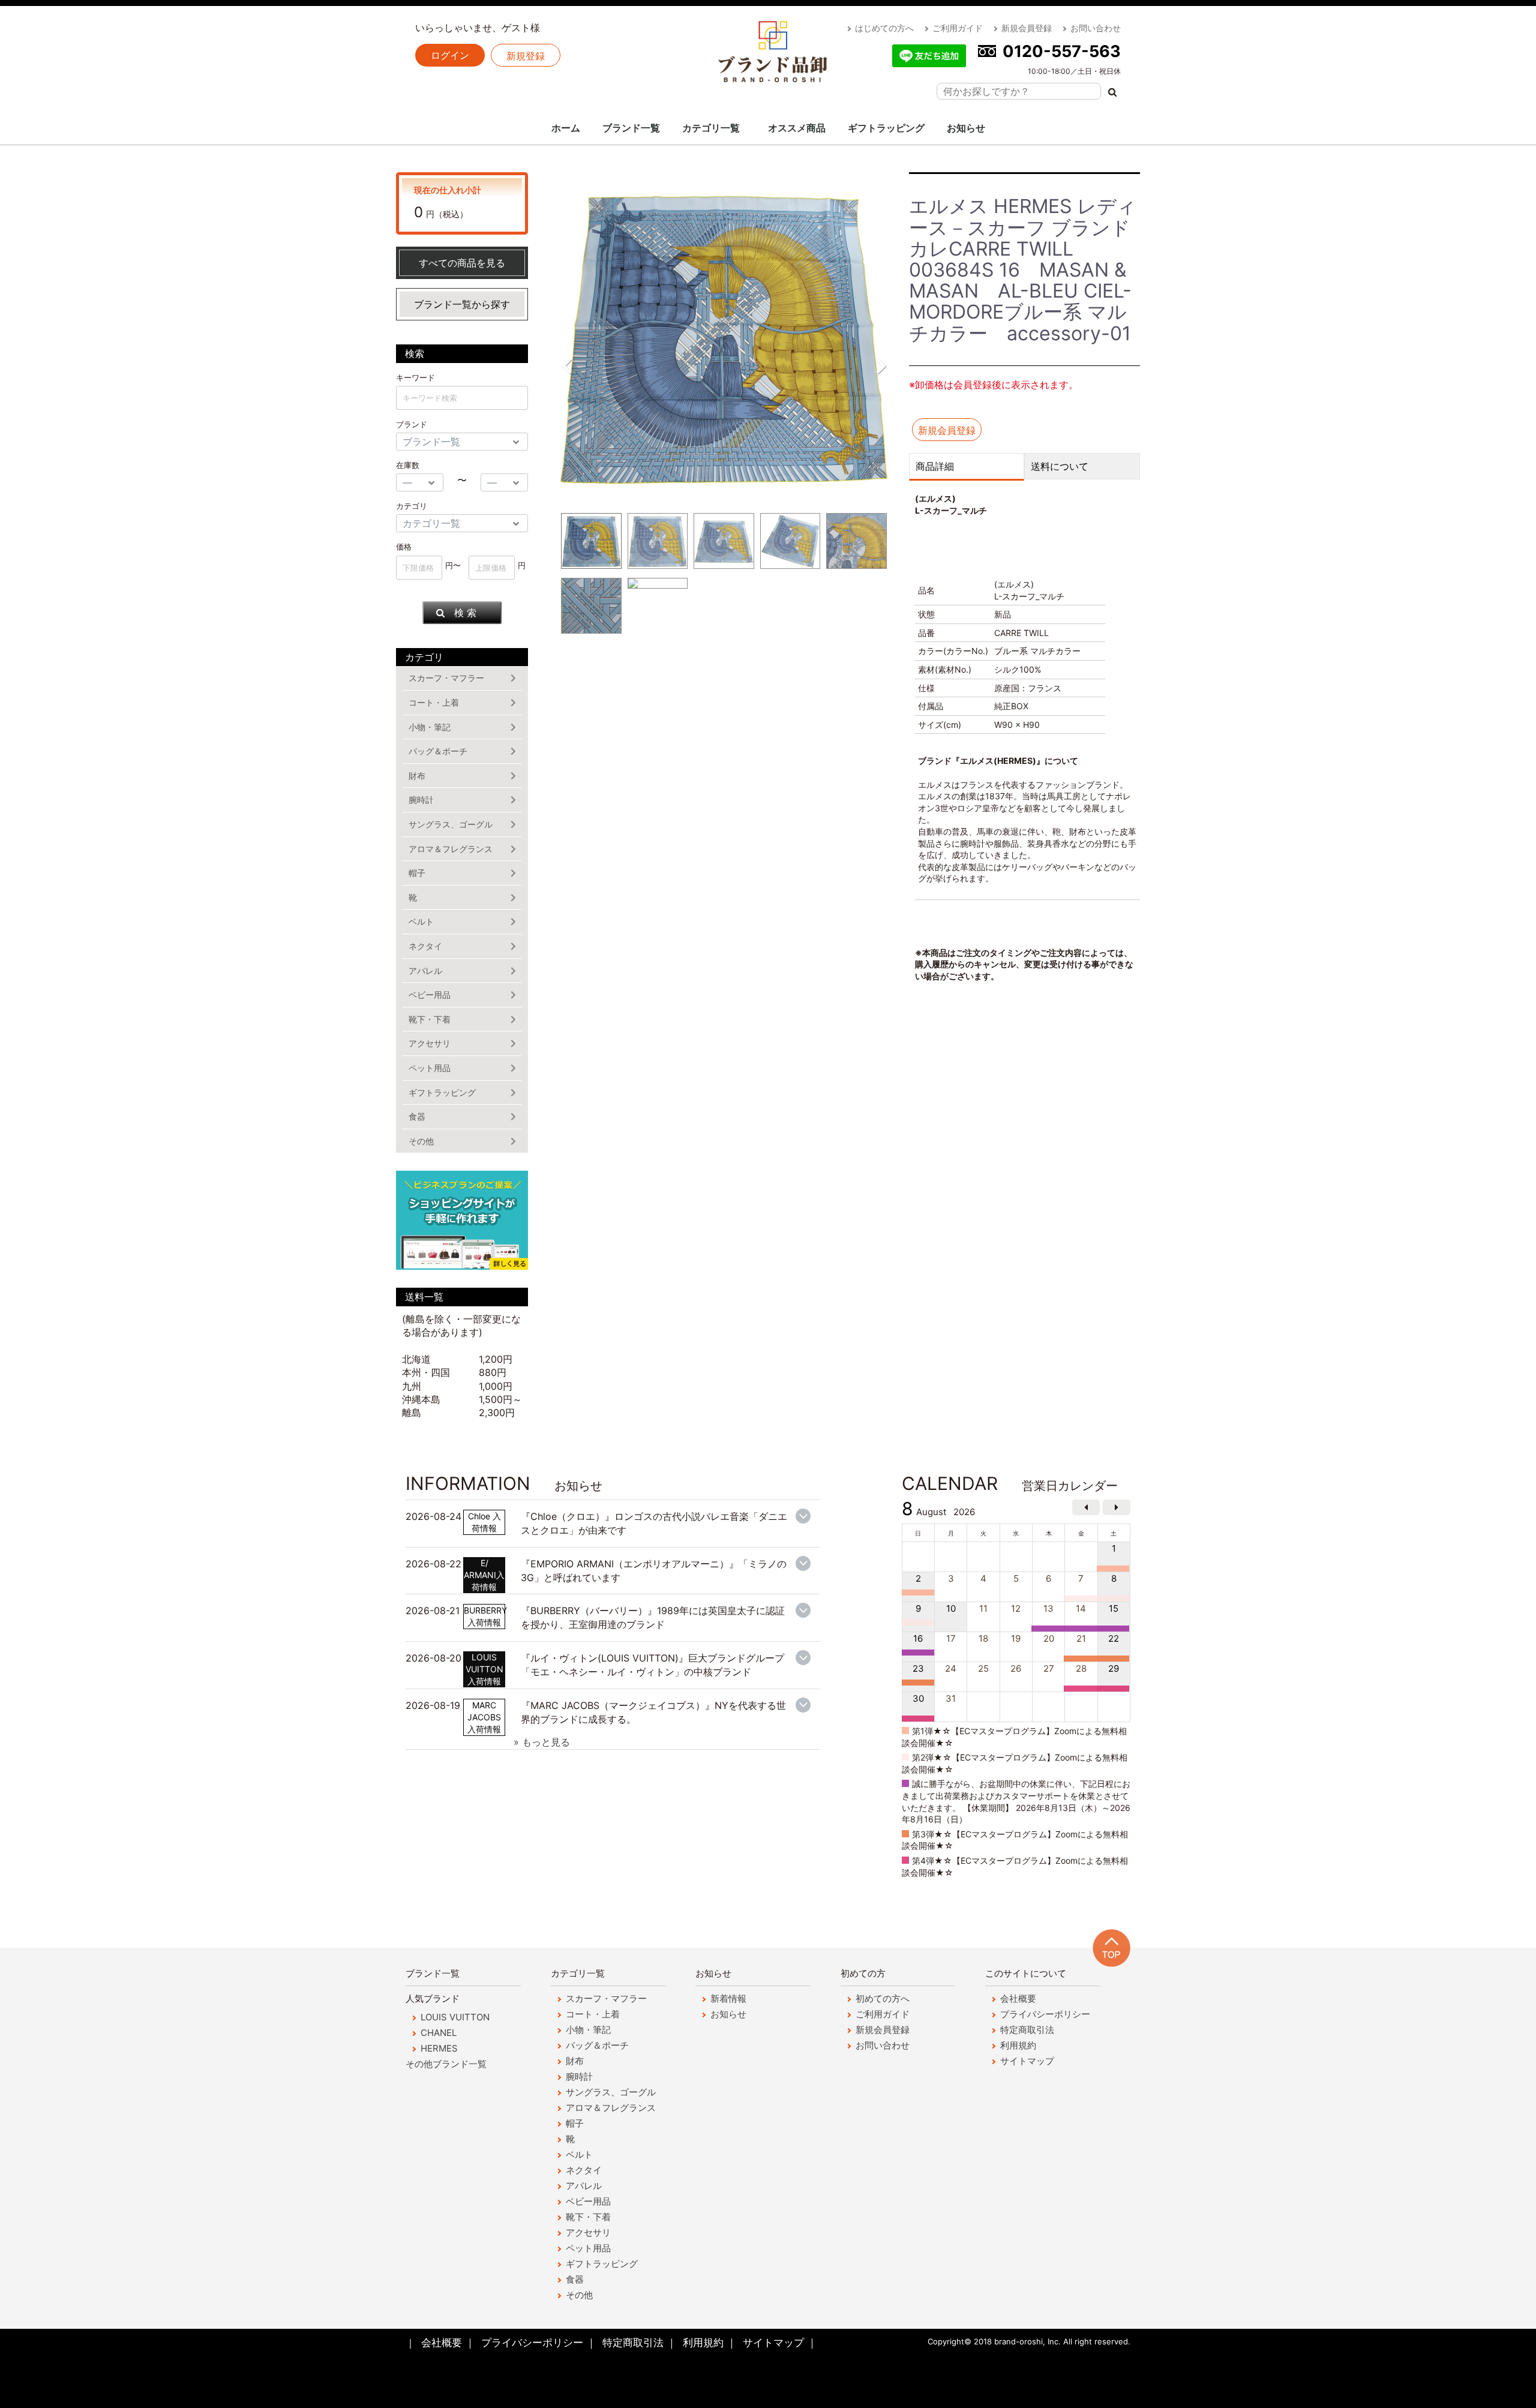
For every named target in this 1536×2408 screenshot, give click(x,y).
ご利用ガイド (958, 28)
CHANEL (439, 2033)
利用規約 (1018, 2045)
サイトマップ (1027, 2061)
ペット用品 (430, 1068)
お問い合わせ (1096, 28)
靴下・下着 (430, 1019)
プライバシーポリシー (1045, 2014)
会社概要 (1018, 1998)
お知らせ (966, 128)
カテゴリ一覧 (711, 128)
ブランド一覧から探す (462, 304)
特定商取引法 (1027, 2030)
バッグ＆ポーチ (438, 751)
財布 (417, 776)
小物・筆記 (430, 727)
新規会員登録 (1027, 28)
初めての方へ (883, 1998)
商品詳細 (935, 466)
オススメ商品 (797, 128)
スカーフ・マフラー (446, 678)
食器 (417, 1116)
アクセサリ (430, 1043)
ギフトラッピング (886, 128)
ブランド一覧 (631, 128)
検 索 (465, 613)
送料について (1060, 466)
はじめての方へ (884, 28)
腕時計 (421, 800)
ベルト (421, 921)
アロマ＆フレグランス (451, 849)
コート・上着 (434, 702)
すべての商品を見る (462, 263)
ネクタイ (425, 946)
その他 (421, 1141)
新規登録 (526, 56)
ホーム (566, 128)
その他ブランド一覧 (446, 2064)
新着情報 (728, 1998)
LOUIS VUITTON (455, 2017)
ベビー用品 (430, 995)
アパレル (425, 971)
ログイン (450, 55)
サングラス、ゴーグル (451, 824)
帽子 (417, 873)
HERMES (439, 2048)
